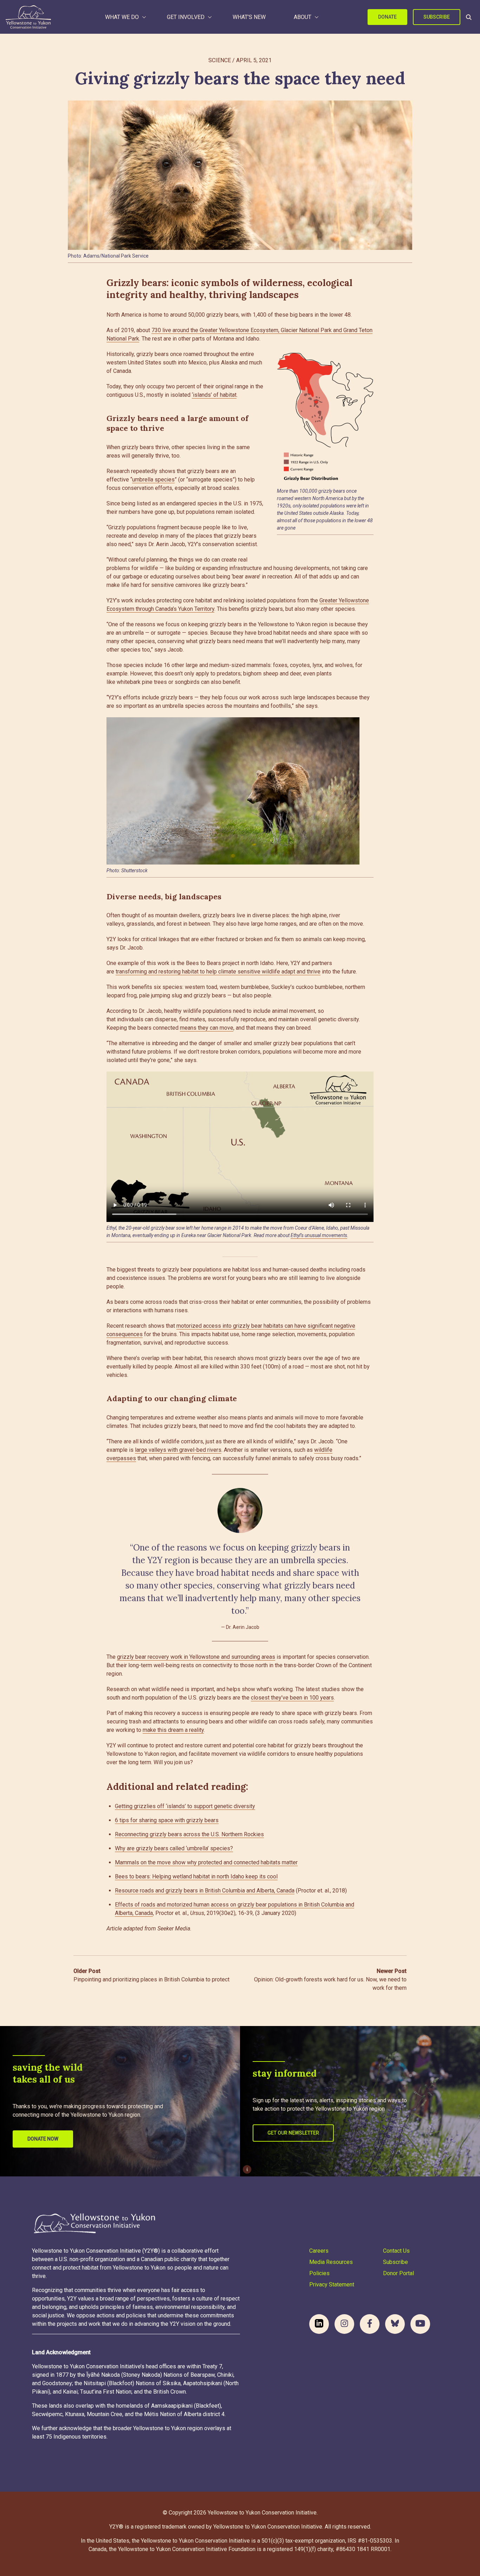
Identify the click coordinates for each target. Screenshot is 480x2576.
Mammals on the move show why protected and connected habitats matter (206, 1862)
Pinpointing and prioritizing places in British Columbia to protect (151, 1975)
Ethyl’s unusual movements (319, 1235)
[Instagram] (344, 2324)
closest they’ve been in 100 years (292, 1698)
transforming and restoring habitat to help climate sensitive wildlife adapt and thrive (218, 972)
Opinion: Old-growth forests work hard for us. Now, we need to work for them (330, 1979)
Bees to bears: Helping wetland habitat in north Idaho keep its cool (196, 1876)
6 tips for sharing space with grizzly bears (167, 1820)
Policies (319, 2273)
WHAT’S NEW (249, 17)
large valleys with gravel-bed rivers (178, 1450)
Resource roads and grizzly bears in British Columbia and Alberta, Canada (205, 1891)
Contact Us (396, 2251)
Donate (387, 17)
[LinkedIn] (319, 2324)
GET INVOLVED (186, 17)
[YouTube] (420, 2324)
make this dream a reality (173, 1730)
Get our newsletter (293, 2133)
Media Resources (331, 2262)
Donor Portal (398, 2273)
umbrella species (153, 480)
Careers (319, 2251)
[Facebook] (370, 2324)
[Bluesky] (395, 2324)
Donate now (43, 2139)
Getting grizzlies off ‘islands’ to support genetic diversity (185, 1806)
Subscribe (437, 17)
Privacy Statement (332, 2284)
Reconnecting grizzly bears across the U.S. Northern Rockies (189, 1834)
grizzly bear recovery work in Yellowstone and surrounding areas (196, 1657)
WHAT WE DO (122, 17)
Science (220, 60)
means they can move (207, 1028)
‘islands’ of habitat (214, 395)
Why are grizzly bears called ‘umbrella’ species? (174, 1848)
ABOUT (303, 17)
